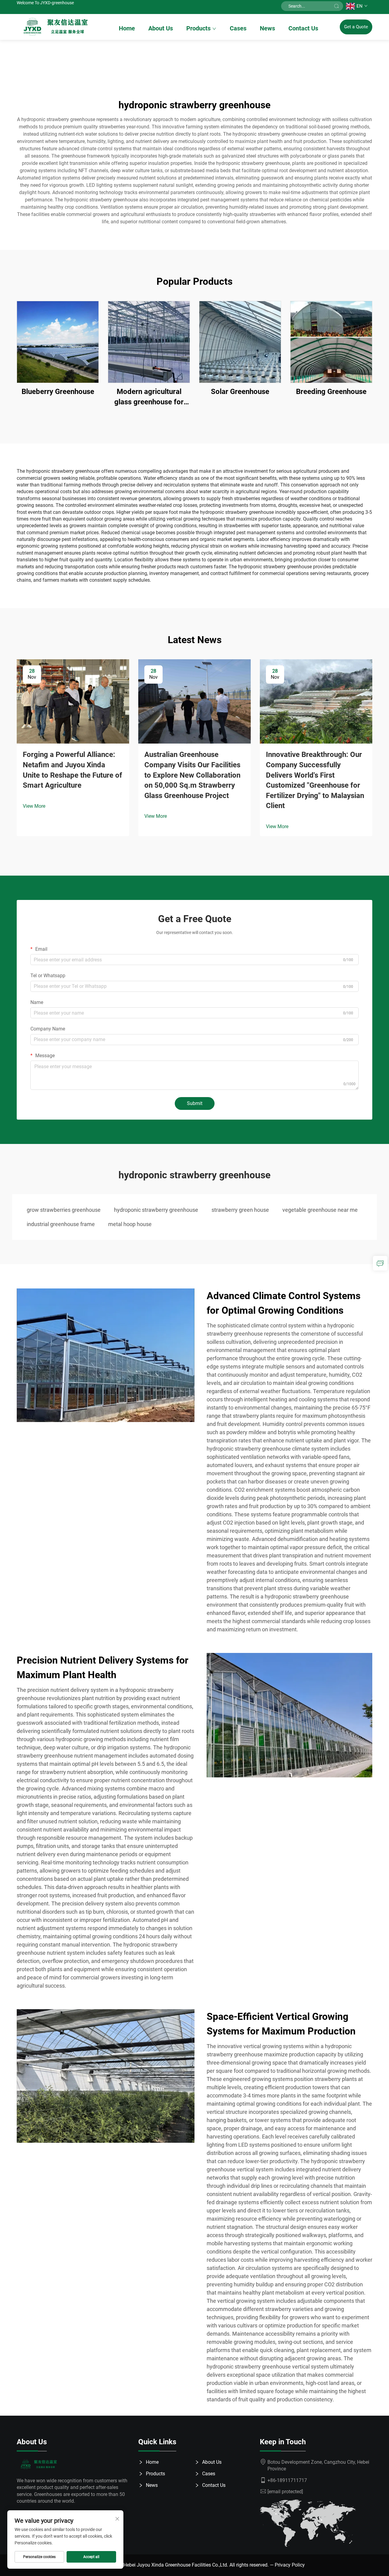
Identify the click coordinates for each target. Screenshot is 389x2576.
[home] (57, 27)
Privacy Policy (290, 2565)
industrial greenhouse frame (61, 1224)
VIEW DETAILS (58, 342)
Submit (195, 1103)
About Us (161, 28)
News (267, 28)
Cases (238, 28)
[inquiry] (380, 1263)
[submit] (336, 6)
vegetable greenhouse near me (320, 1210)
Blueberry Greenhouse (58, 392)
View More (34, 806)
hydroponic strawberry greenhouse (156, 1210)
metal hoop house (130, 1224)
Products (198, 28)
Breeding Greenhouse (331, 392)
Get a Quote (356, 27)
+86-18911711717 (287, 2480)
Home (127, 28)
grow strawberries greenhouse (64, 1210)
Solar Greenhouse (240, 392)
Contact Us (303, 28)
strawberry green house (240, 1210)
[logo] (40, 2464)
